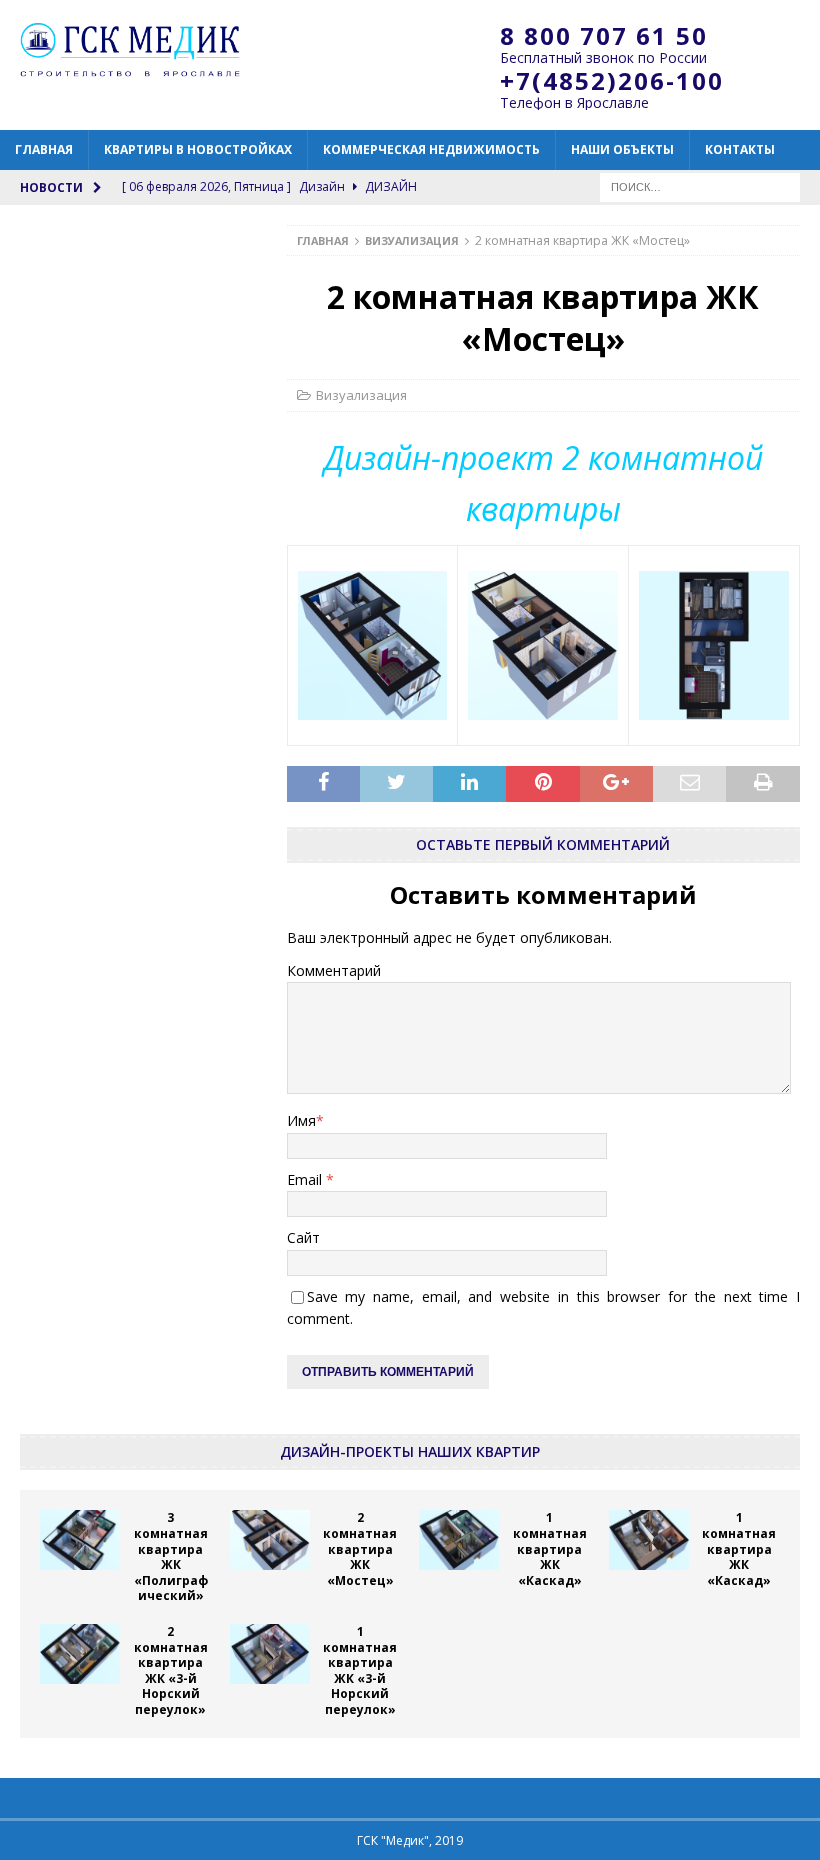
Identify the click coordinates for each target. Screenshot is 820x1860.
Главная (44, 149)
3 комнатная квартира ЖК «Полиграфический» (171, 1556)
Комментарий (334, 970)
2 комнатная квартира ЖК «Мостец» (360, 1548)
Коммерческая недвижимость (431, 149)
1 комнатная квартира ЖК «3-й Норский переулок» (360, 1670)
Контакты (740, 149)
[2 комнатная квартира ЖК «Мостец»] (270, 1540)
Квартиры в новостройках (198, 149)
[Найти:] (700, 185)
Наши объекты (622, 149)
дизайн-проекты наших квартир (410, 1451)
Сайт (303, 1237)
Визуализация (361, 395)
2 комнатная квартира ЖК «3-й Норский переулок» (171, 1670)
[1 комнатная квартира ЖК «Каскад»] (459, 1540)
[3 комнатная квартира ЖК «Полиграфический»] (80, 1540)
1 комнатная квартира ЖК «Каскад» (550, 1548)
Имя (301, 1120)
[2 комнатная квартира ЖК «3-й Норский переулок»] (80, 1654)
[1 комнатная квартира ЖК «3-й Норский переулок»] (270, 1654)
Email (306, 1179)
